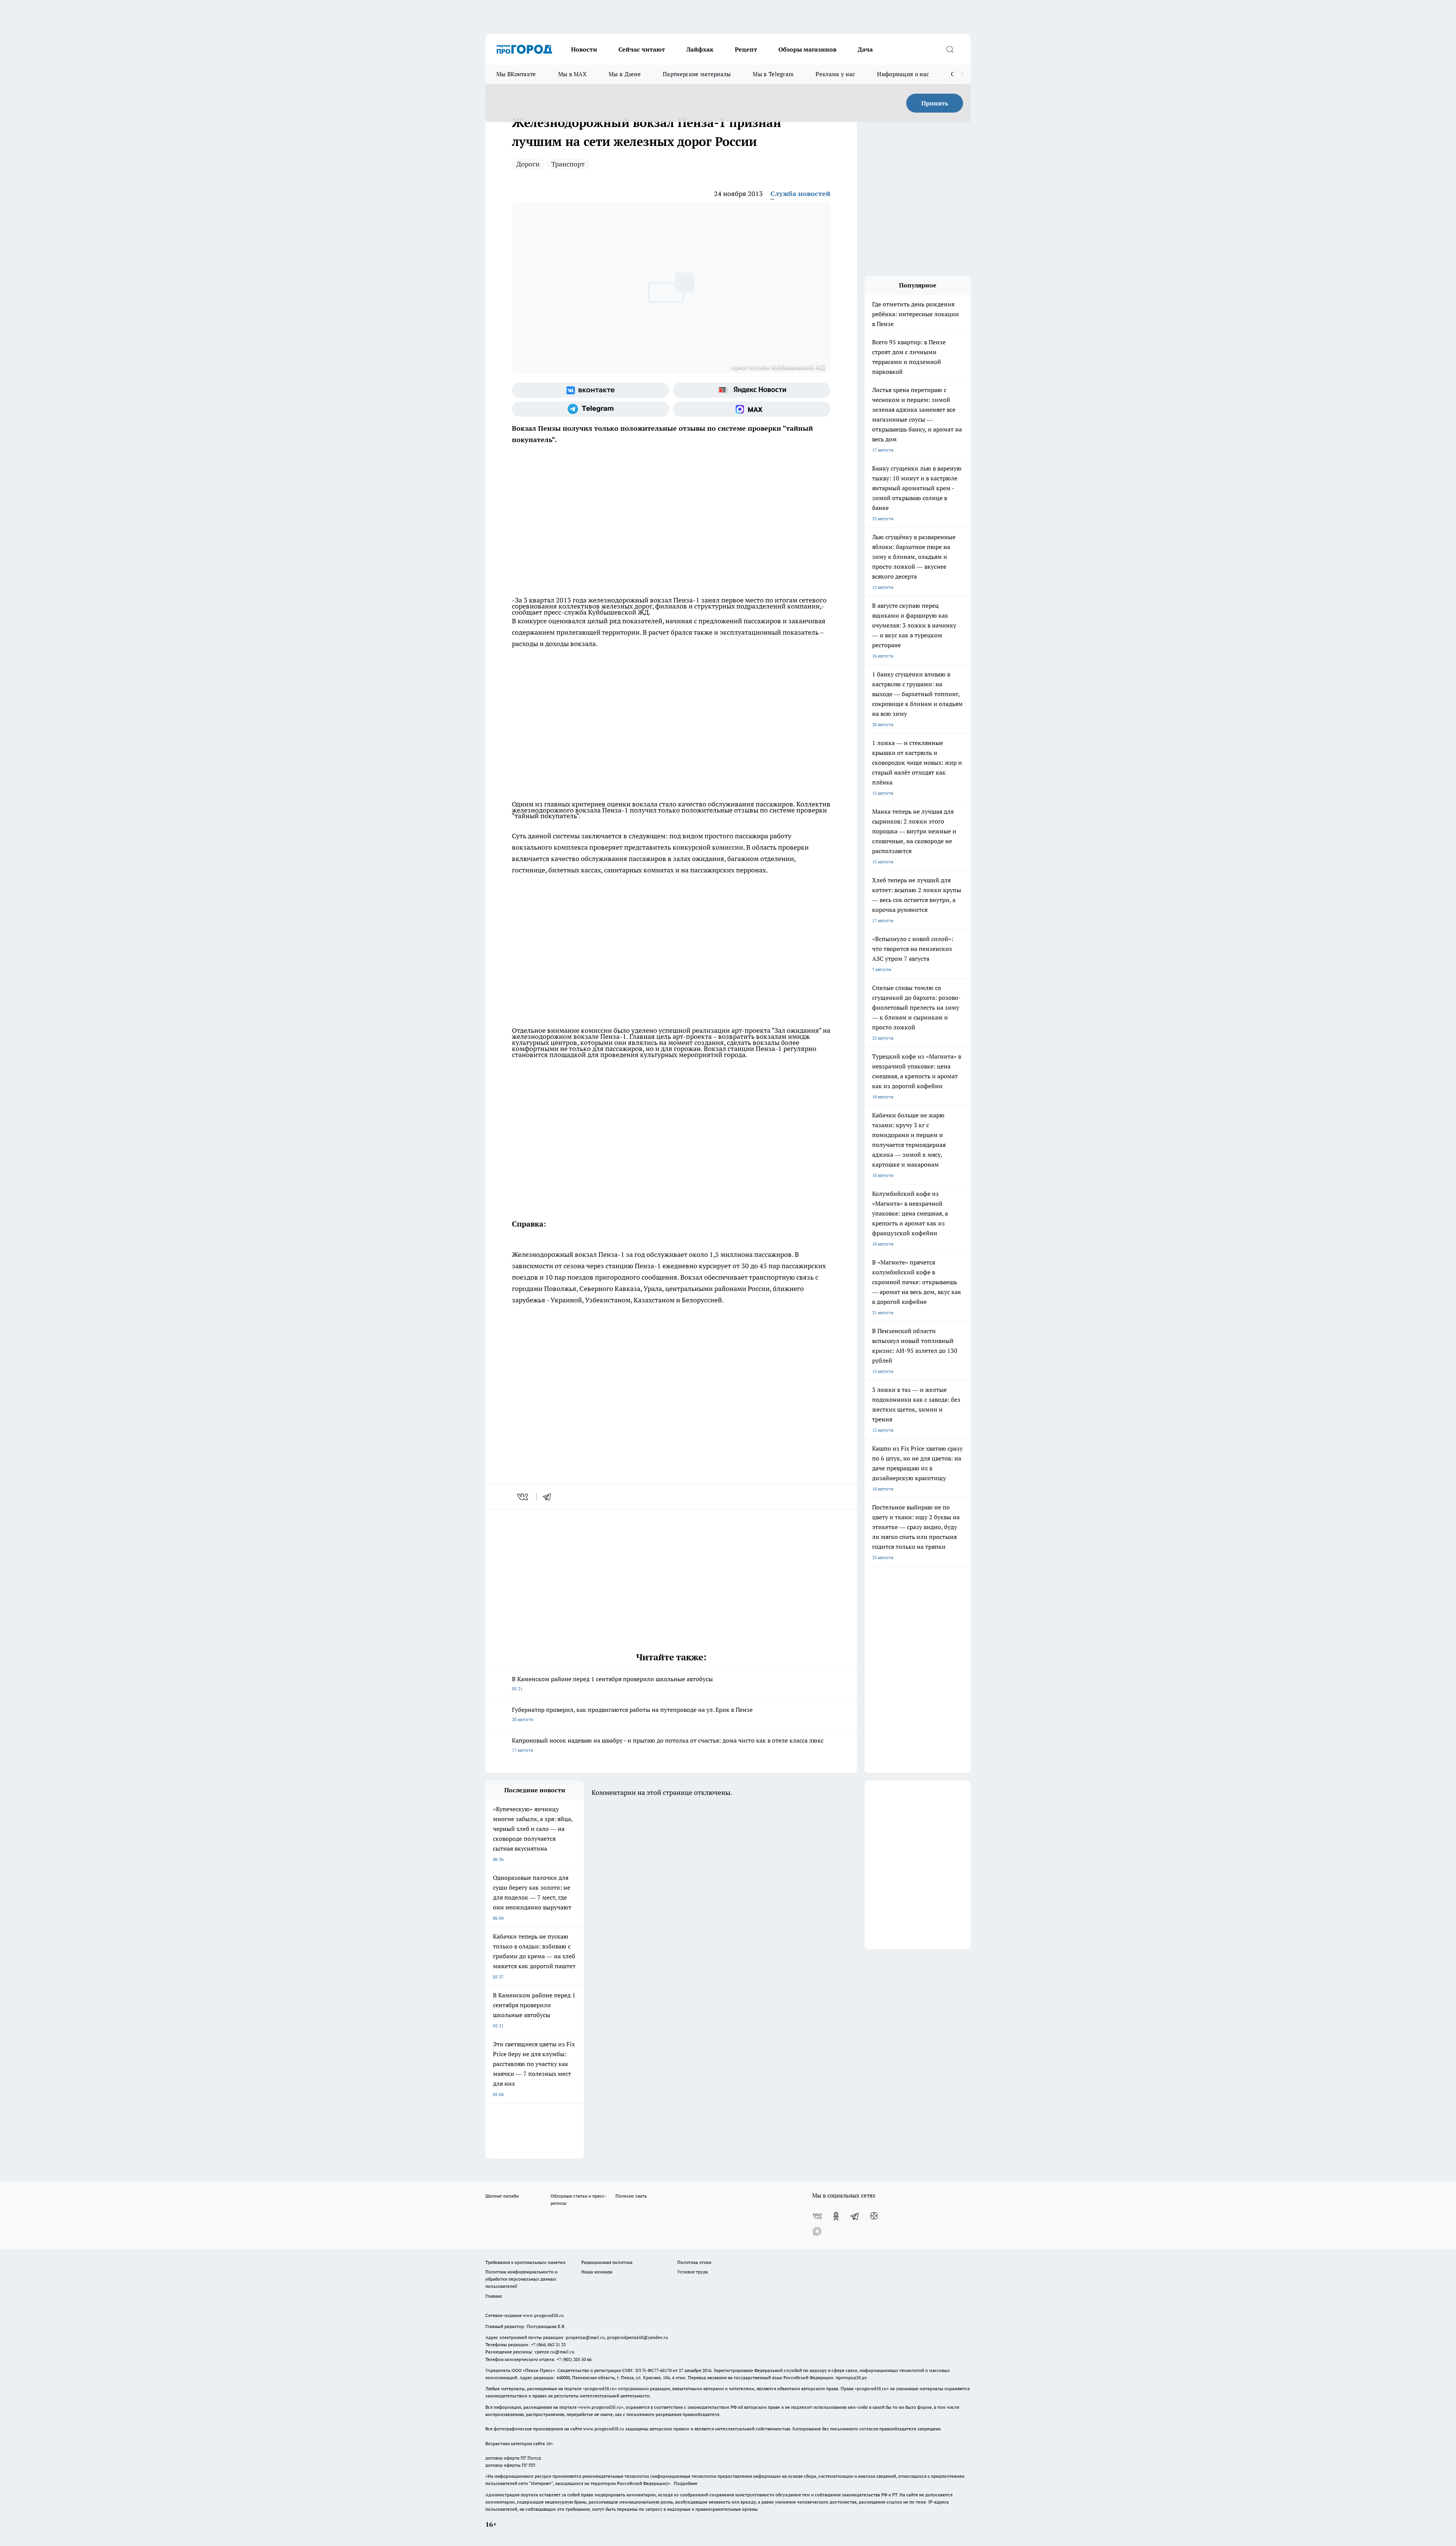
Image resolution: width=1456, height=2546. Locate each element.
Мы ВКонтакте (516, 74)
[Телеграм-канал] (591, 409)
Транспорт (568, 164)
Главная (493, 2296)
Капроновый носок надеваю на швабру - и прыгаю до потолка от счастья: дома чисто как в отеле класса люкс (668, 1745)
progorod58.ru (600, 2388)
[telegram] (549, 1497)
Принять (935, 103)
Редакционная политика (607, 2262)
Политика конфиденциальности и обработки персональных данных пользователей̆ (521, 2279)
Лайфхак (700, 49)
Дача (865, 49)
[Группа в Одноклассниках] (836, 2216)
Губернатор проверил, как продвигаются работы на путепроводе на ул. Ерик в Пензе (632, 1714)
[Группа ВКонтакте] (591, 390)
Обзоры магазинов (807, 49)
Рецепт (746, 49)
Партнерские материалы (697, 74)
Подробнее (686, 2483)
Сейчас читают (642, 49)
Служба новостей (800, 194)
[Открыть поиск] (950, 49)
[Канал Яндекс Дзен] (874, 2216)
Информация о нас (903, 74)
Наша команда (597, 2272)
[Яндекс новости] (752, 390)
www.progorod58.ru (543, 2315)
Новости (584, 49)
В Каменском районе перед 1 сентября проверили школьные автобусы (612, 1683)
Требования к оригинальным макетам (526, 2262)
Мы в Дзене (625, 74)
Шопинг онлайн (502, 2196)
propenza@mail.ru (585, 2337)
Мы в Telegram (773, 74)
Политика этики (694, 2262)
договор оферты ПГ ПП (510, 2465)
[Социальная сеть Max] (752, 409)
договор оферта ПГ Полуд (513, 2458)
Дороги (528, 164)
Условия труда (693, 2272)
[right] (962, 74)
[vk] (523, 1497)
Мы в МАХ (572, 74)
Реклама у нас (835, 74)
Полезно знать (631, 2196)
